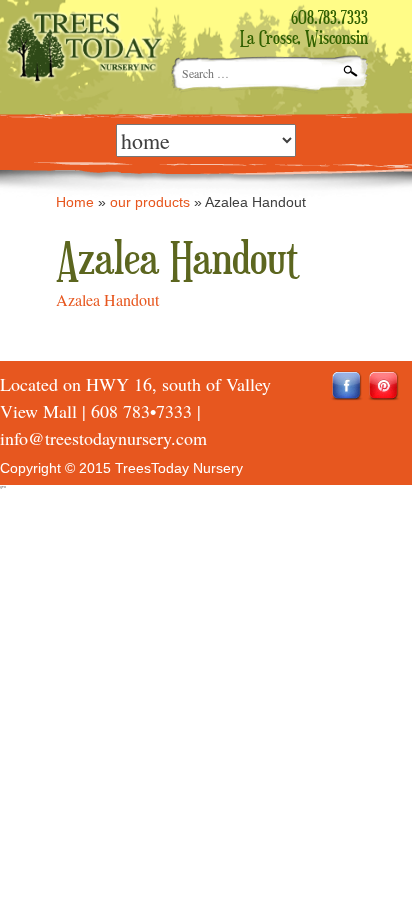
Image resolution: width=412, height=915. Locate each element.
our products (150, 202)
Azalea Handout (107, 299)
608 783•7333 (141, 411)
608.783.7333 (329, 19)
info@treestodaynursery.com (103, 438)
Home (75, 202)
